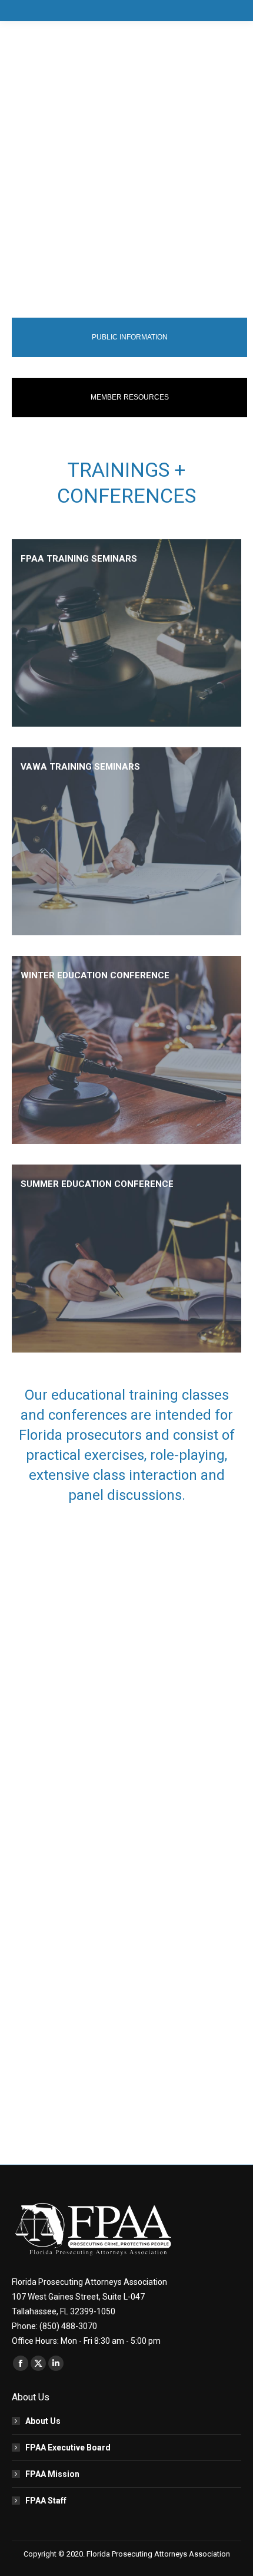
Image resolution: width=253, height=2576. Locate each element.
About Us (43, 2421)
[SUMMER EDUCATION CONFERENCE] (126, 1259)
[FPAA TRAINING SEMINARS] (126, 633)
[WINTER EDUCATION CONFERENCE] (126, 1050)
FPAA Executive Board (68, 2448)
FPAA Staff (46, 2501)
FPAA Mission (52, 2474)
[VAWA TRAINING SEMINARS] (126, 841)
